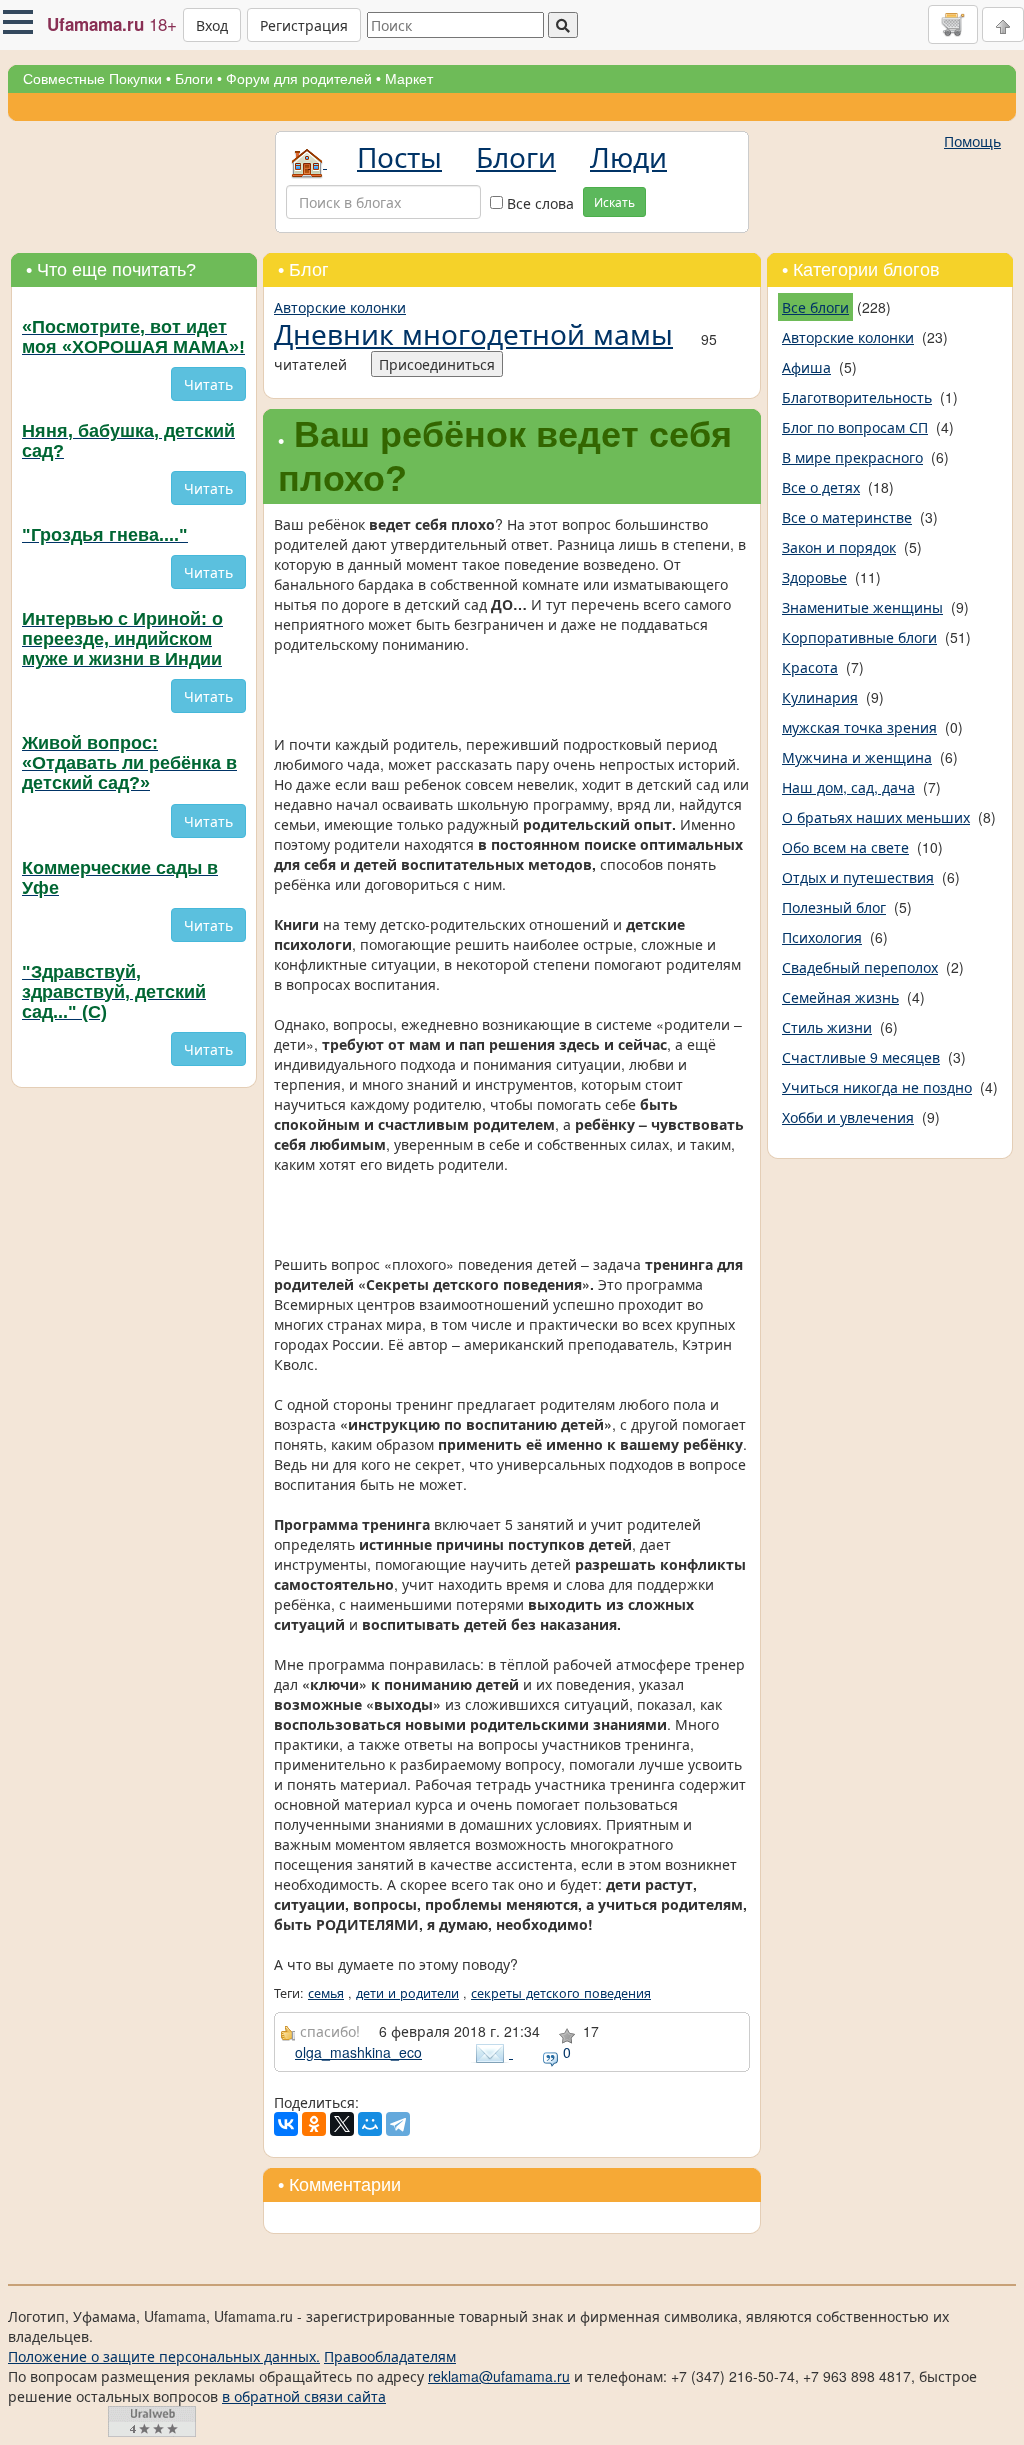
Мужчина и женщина (857, 757)
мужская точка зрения (859, 727)
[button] (18, 22)
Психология (822, 937)
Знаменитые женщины (862, 607)
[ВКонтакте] (286, 2124)
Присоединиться (437, 364)
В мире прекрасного (852, 457)
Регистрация (304, 25)
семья (326, 1993)
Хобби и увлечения (848, 1117)
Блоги (194, 79)
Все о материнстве (847, 517)
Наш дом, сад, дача (848, 787)
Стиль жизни (827, 1027)
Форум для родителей (299, 79)
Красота (810, 667)
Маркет (409, 79)
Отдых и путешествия (858, 877)
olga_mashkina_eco (358, 2052)
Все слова (538, 203)
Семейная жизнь (840, 997)
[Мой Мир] (370, 2124)
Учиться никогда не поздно (877, 1087)
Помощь (972, 141)
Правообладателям (390, 2356)
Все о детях (821, 487)
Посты (399, 156)
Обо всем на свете (845, 847)
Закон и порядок (839, 547)
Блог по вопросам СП (855, 427)
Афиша (806, 367)
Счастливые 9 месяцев (861, 1057)
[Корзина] (953, 24)
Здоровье (814, 577)
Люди (628, 156)
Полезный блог (834, 907)
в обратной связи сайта (304, 2396)
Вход (212, 25)
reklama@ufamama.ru (499, 2376)
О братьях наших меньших (876, 817)
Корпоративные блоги (859, 637)
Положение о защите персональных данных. (164, 2356)
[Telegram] (398, 2124)
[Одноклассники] (314, 2124)
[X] (342, 2124)
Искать (614, 201)
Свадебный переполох (860, 967)
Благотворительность (857, 397)
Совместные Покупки (92, 79)
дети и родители (407, 1993)
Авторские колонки (340, 307)
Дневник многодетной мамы (473, 333)
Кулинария (820, 697)
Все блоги (815, 307)
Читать (208, 384)
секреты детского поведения (561, 1993)
